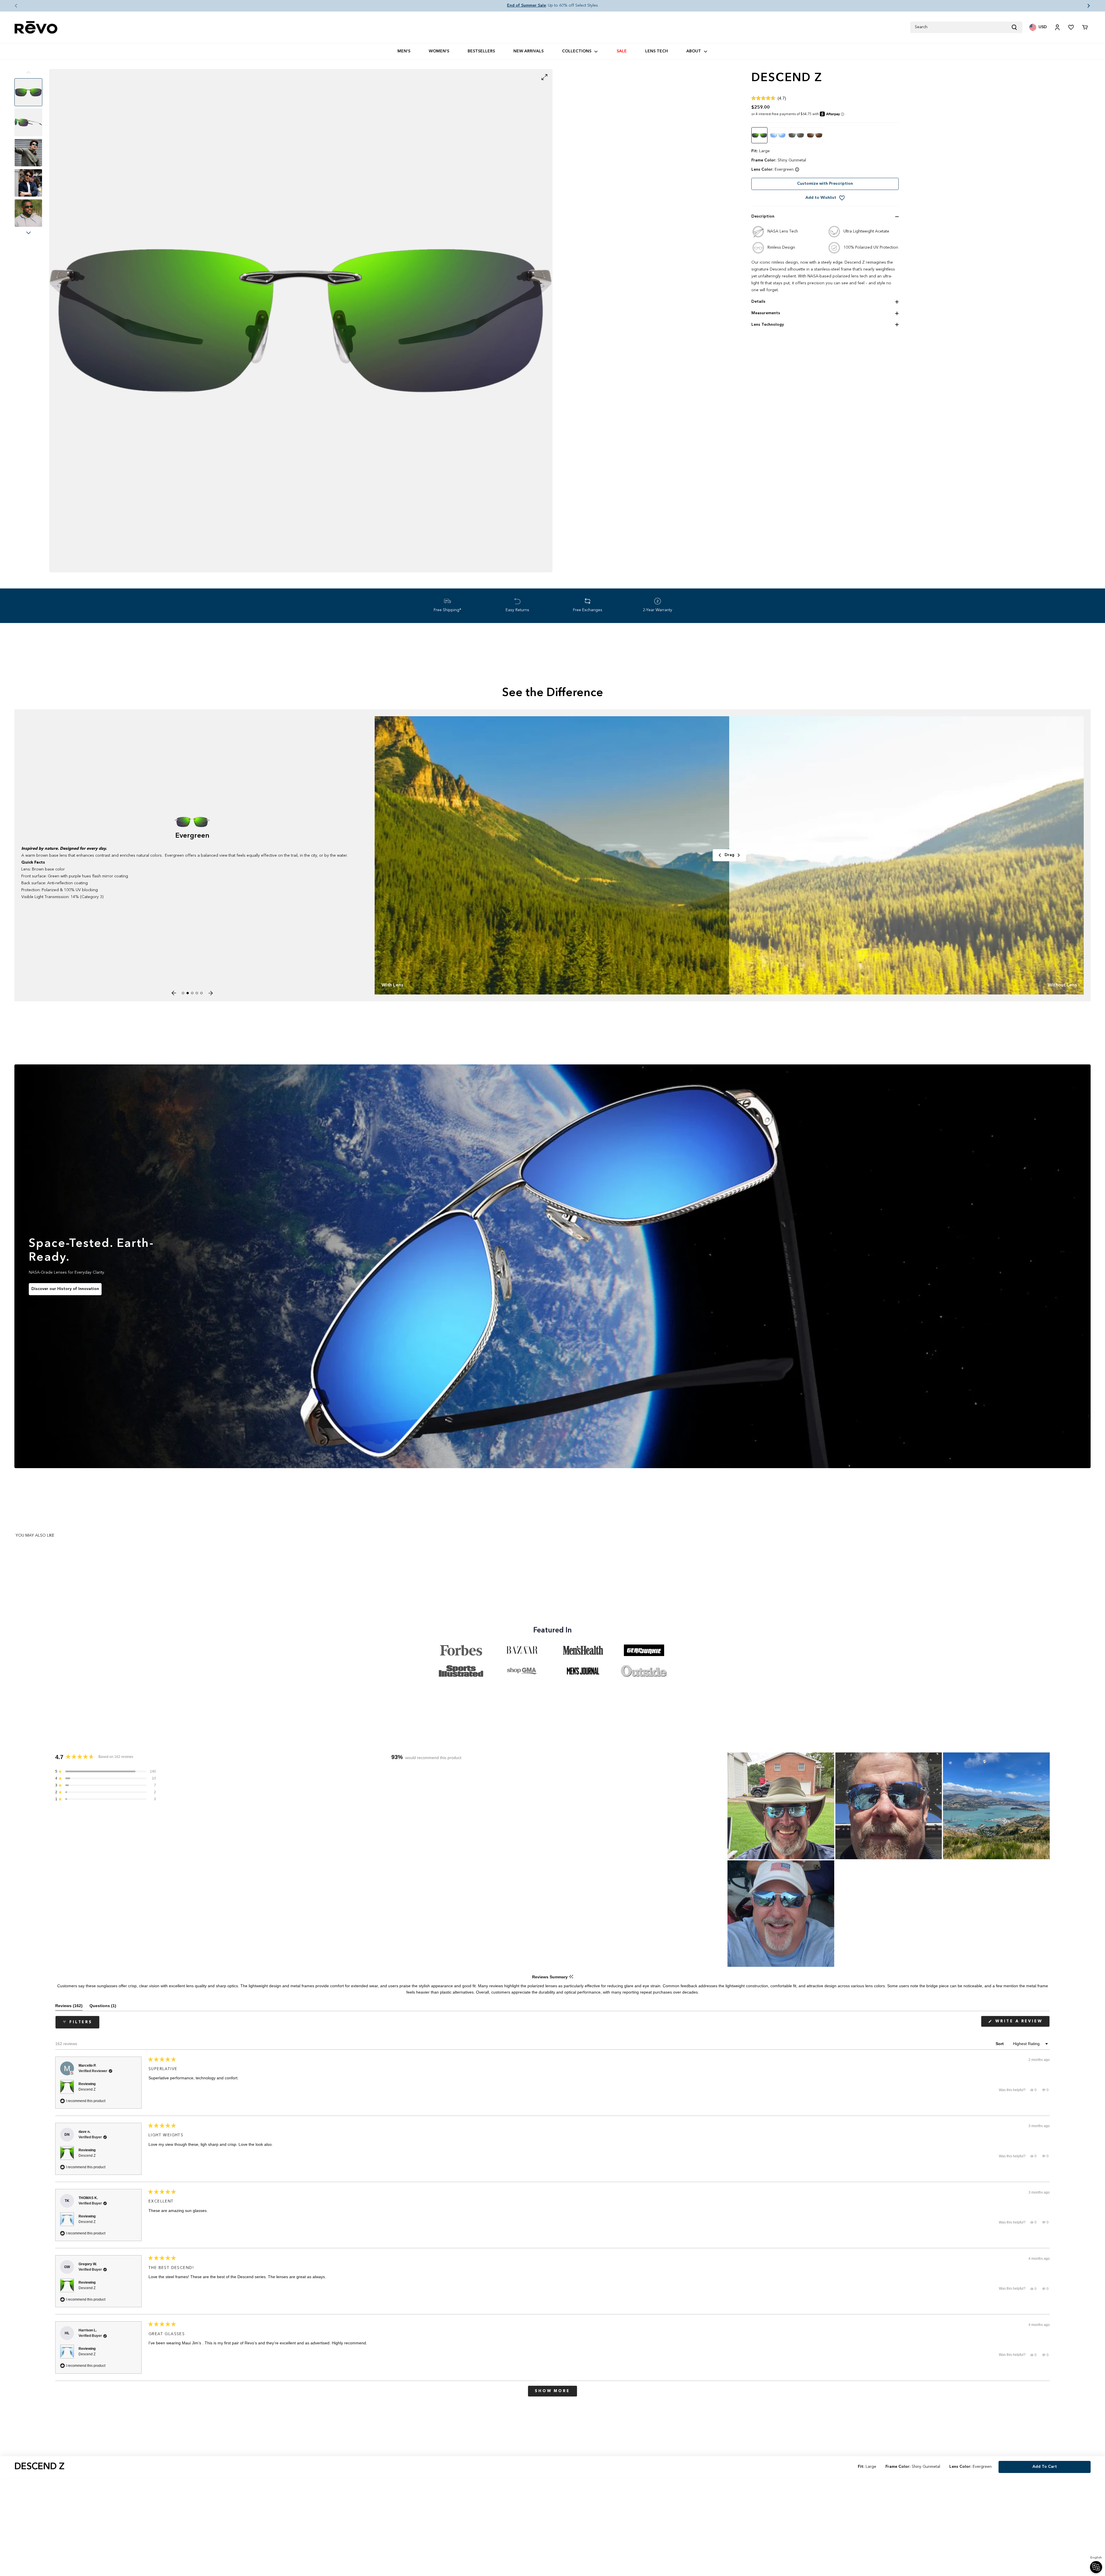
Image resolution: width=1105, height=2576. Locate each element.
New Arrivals (528, 51)
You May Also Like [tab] (35, 1535)
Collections (577, 51)
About (694, 51)
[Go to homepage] (36, 27)
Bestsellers (481, 51)
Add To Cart (1045, 2467)
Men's (404, 51)
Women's (439, 51)
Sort (1000, 2044)
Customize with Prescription (825, 184)
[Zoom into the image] (301, 321)
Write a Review (1022, 2023)
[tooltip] (571, 1977)
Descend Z (87, 2089)
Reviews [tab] (69, 2007)
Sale (622, 51)
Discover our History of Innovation (65, 1289)
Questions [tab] (103, 2007)
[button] (12, 6)
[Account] (1057, 27)
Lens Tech (657, 51)
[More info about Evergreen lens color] (797, 169)
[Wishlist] (1071, 27)
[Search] (1017, 27)
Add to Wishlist (821, 198)
